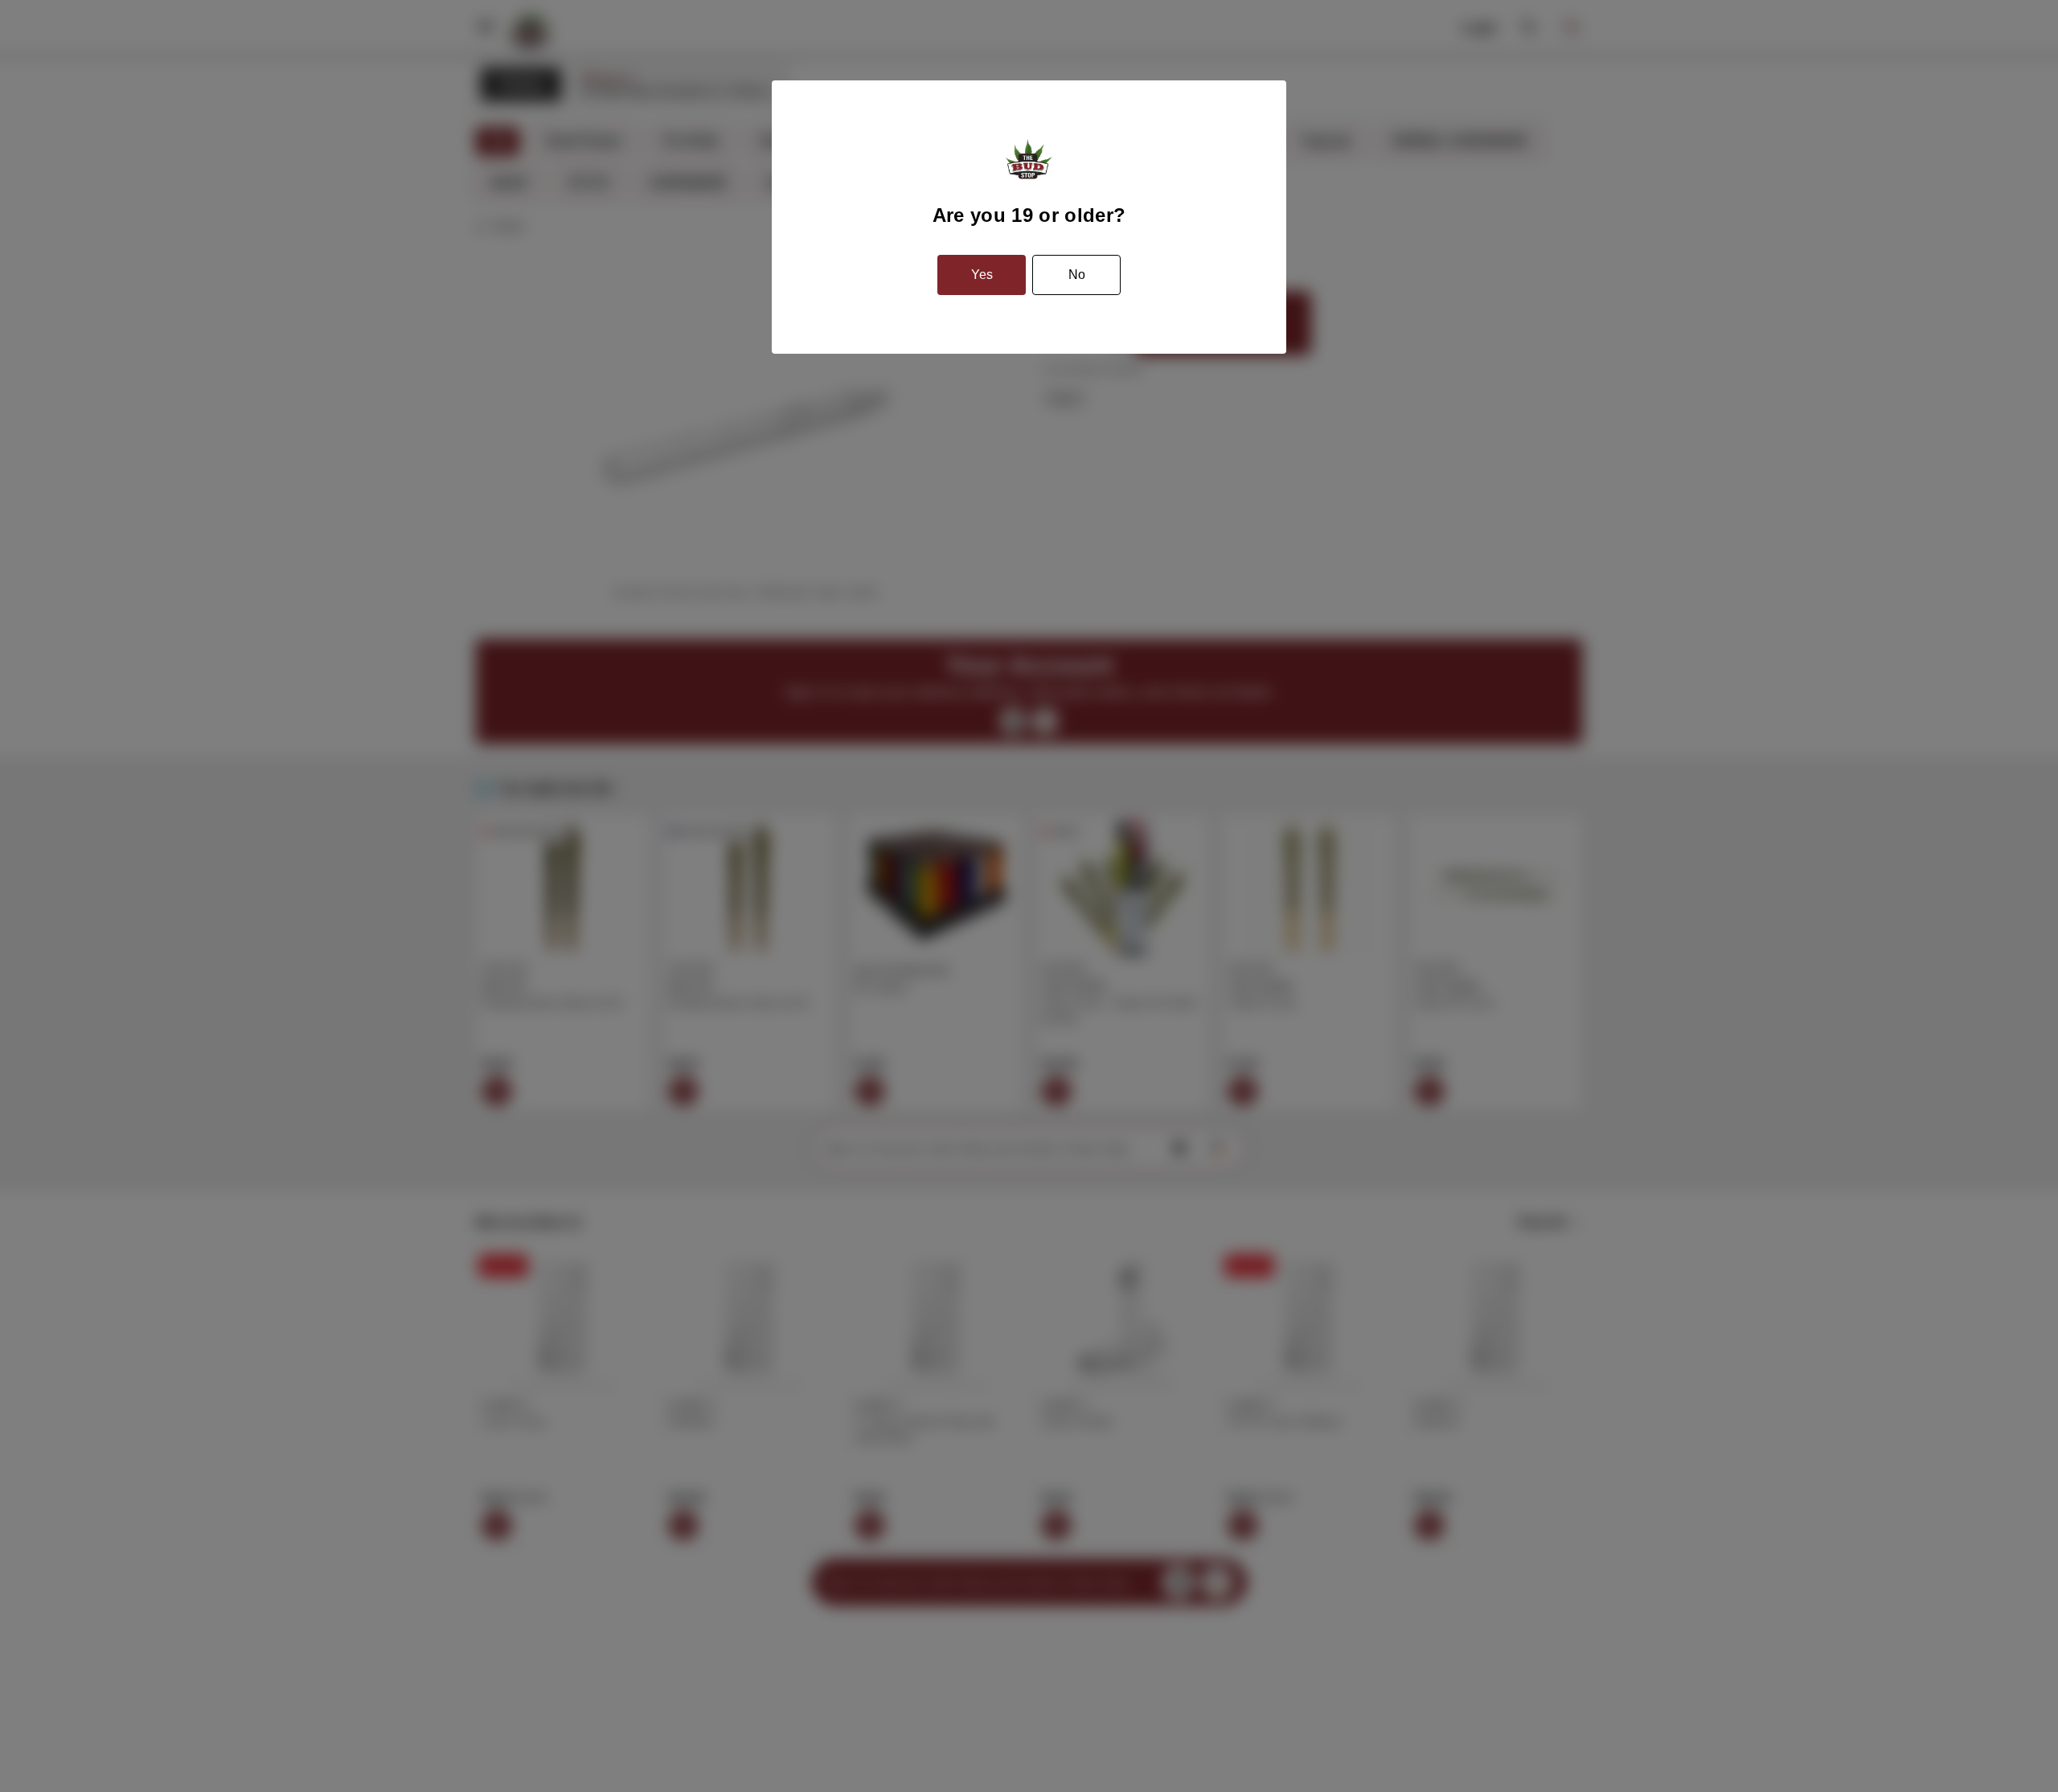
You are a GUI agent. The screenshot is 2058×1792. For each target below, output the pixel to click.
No (1077, 275)
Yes (982, 275)
